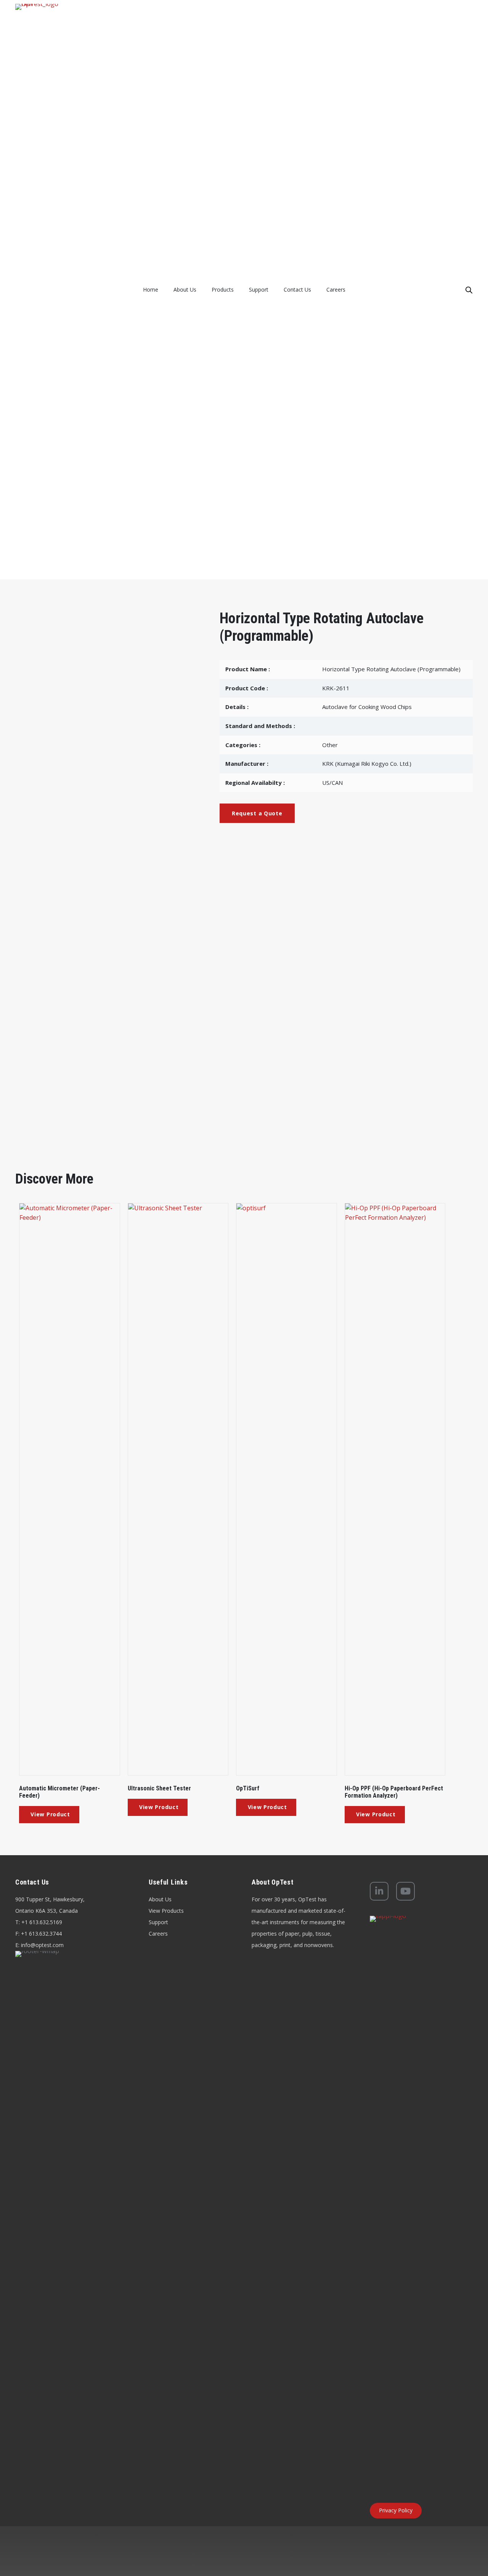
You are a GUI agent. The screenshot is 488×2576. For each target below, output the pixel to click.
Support (158, 1922)
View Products (166, 1911)
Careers (158, 1934)
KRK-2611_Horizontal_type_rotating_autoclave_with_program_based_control (141, 906)
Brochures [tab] (117, 873)
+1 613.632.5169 (42, 1922)
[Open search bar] (469, 290)
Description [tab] (51, 874)
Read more (49, 1815)
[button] (257, 813)
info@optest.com (42, 1945)
